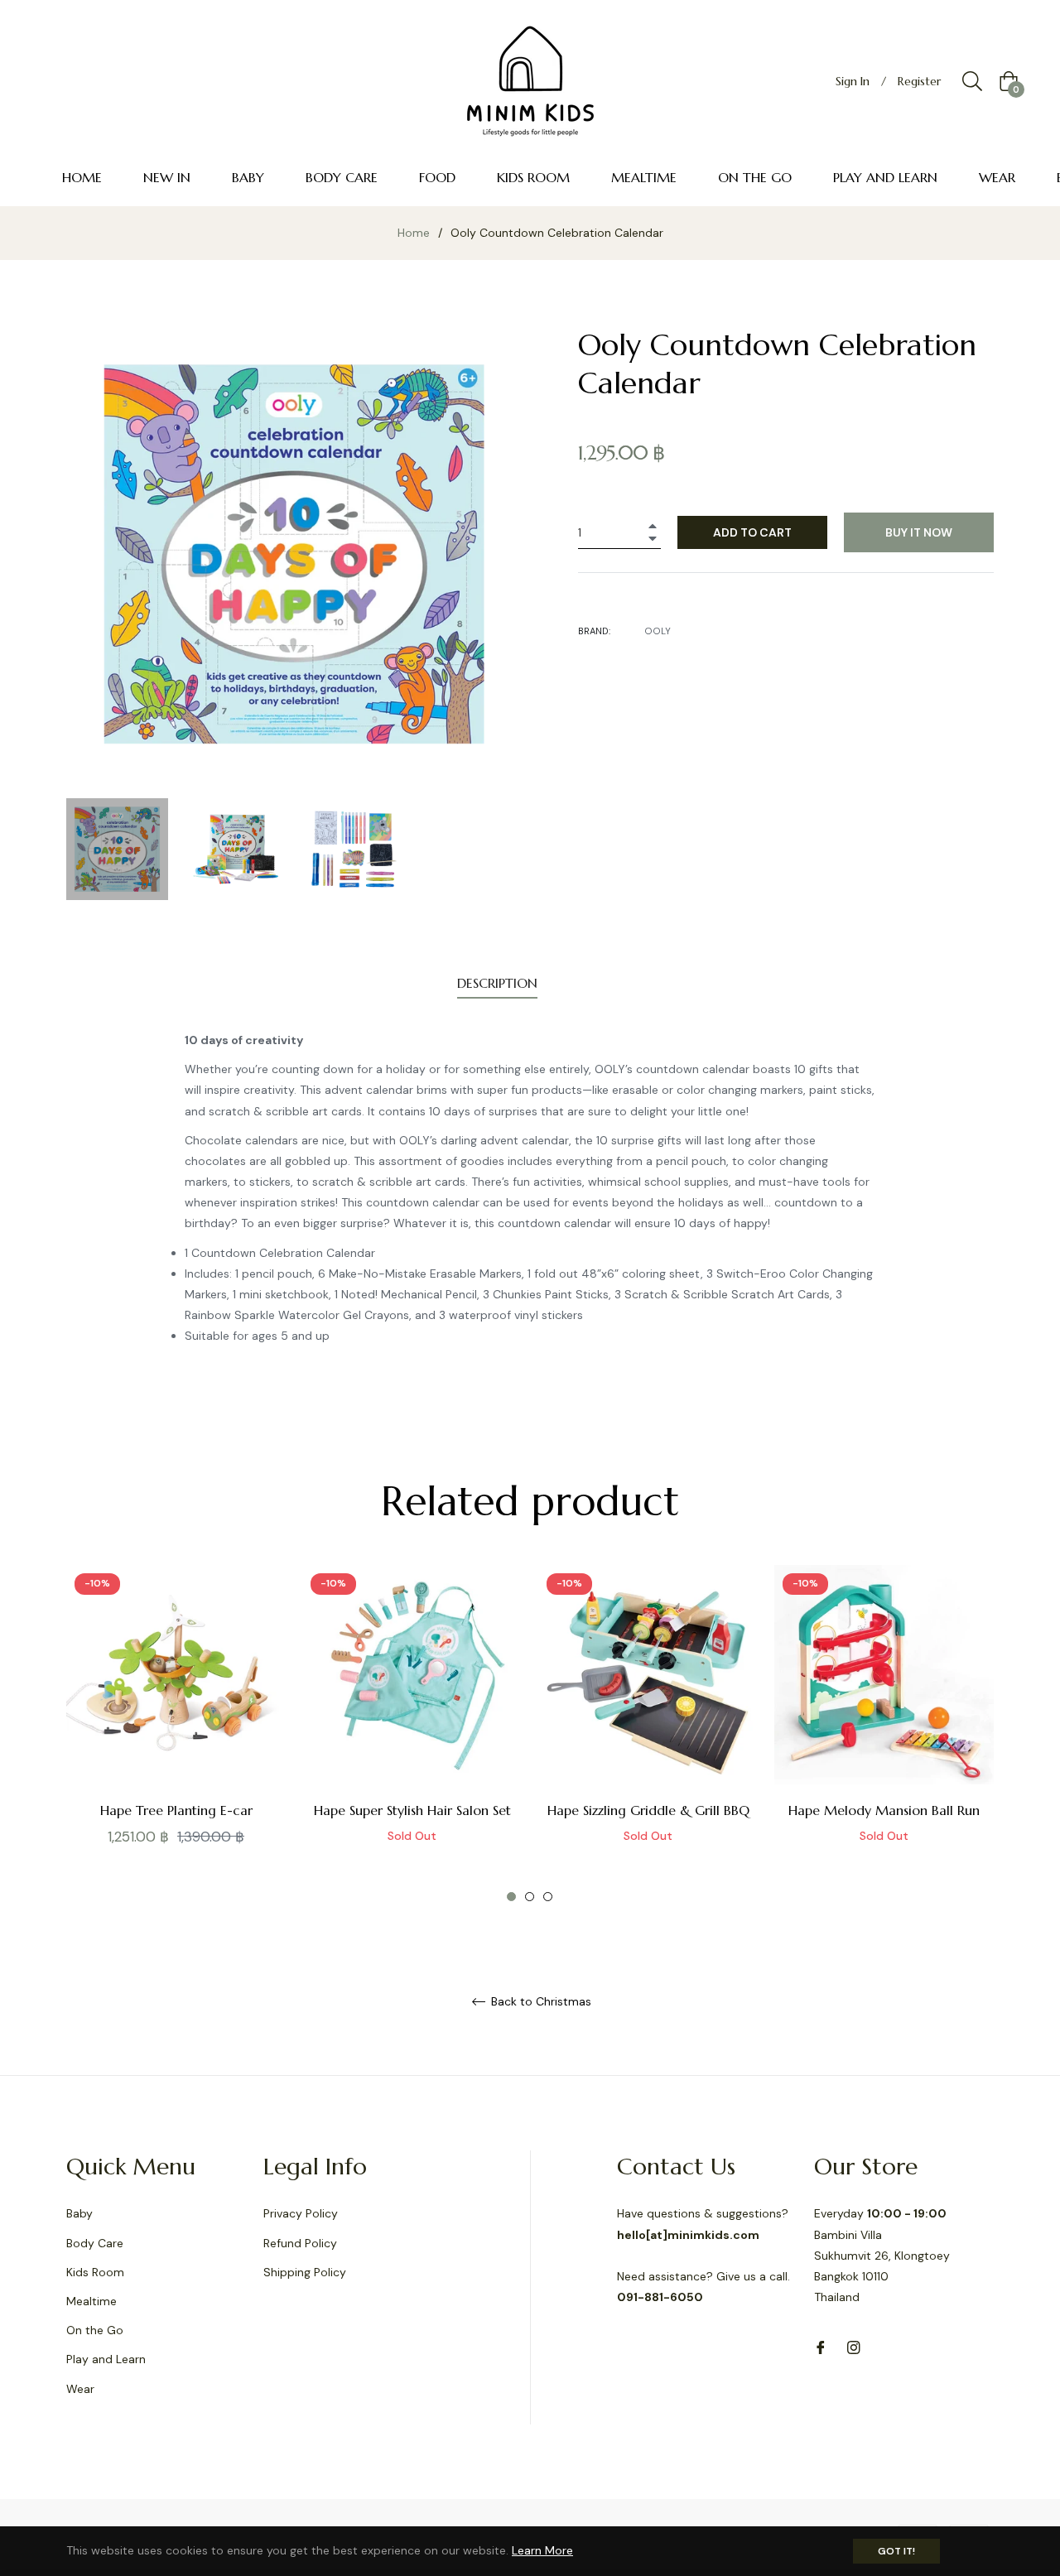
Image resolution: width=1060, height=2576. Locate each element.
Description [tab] (497, 983)
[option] (176, 1734)
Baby (79, 2213)
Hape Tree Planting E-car (176, 1810)
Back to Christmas (540, 2002)
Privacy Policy (301, 2213)
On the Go (95, 2330)
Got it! (896, 2551)
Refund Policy (300, 2243)
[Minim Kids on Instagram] (854, 2346)
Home (414, 233)
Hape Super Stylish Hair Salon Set (412, 1810)
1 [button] (511, 1897)
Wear (80, 2389)
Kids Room (95, 2272)
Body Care (95, 2243)
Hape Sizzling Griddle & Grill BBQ (648, 1810)
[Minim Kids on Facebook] (821, 2346)
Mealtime (92, 2301)
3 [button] (548, 1897)
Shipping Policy (305, 2272)
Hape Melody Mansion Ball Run (884, 1810)
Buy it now (919, 532)
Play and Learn (106, 2359)
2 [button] (530, 1897)
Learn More (542, 2550)
